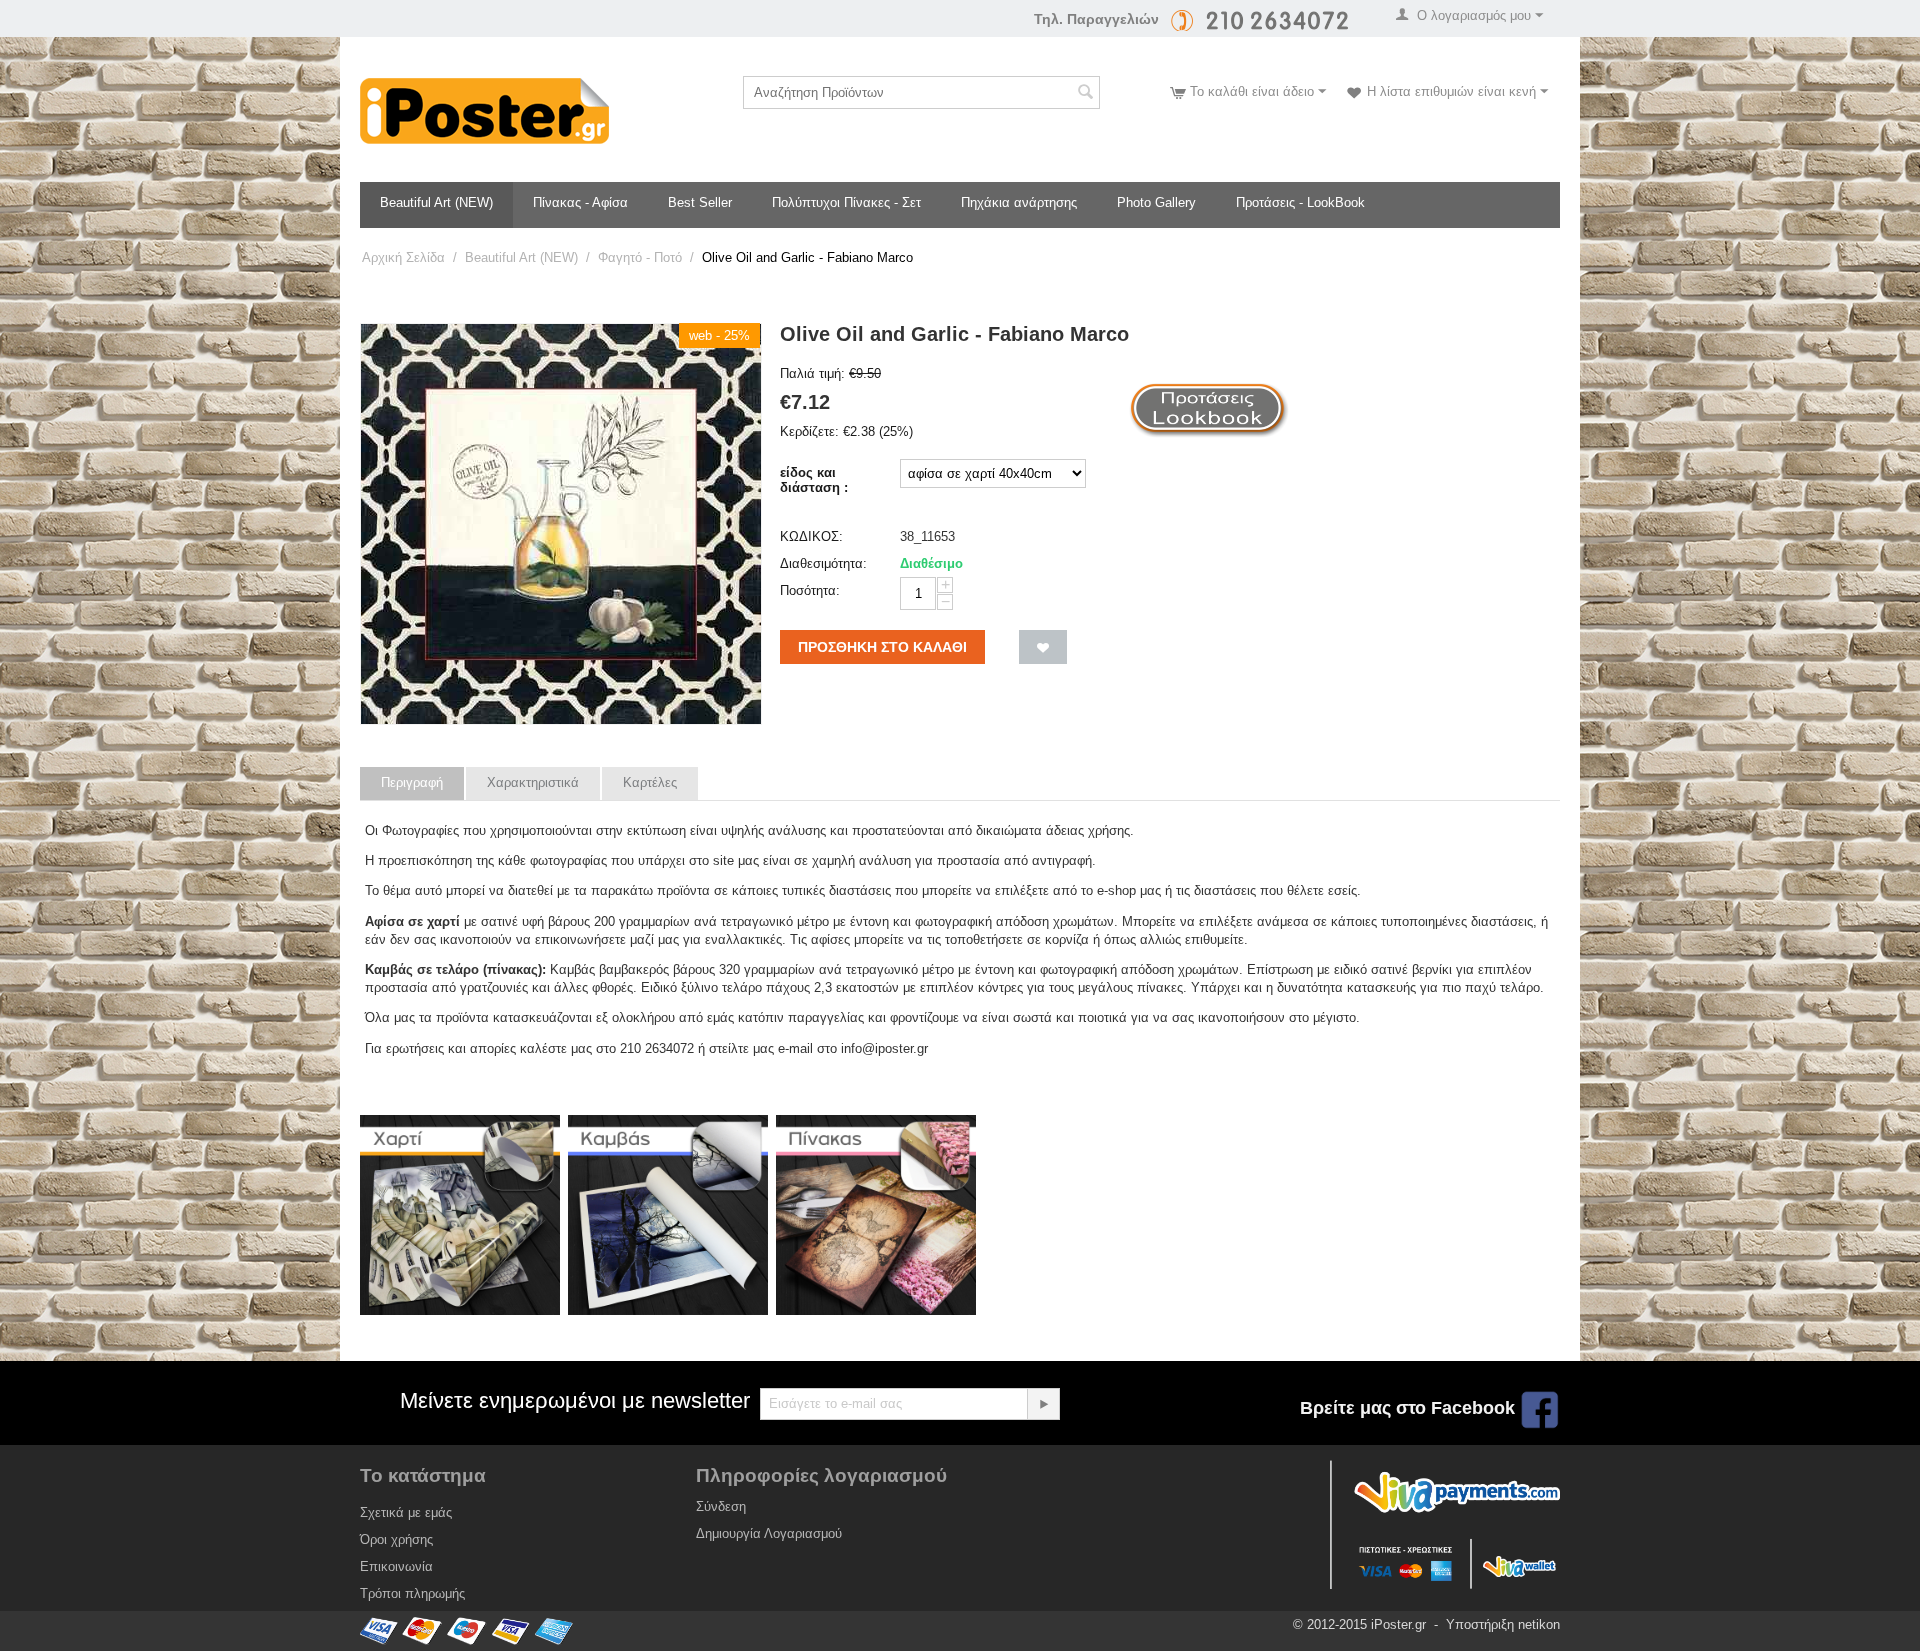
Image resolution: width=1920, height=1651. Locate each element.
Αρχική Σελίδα (403, 257)
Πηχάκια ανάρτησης (1019, 202)
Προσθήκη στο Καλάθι (882, 647)
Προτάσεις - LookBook (1300, 202)
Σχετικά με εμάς (406, 1512)
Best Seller (700, 202)
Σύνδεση (721, 1506)
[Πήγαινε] (1043, 1404)
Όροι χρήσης (396, 1539)
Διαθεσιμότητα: (823, 563)
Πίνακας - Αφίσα (580, 202)
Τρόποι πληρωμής (412, 1593)
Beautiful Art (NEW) (436, 202)
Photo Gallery (1156, 202)
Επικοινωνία (396, 1566)
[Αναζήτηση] (1085, 94)
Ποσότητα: (810, 590)
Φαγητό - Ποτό (640, 257)
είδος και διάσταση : (814, 480)
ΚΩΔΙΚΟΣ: (811, 536)
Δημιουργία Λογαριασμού (769, 1533)
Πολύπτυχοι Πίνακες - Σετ (846, 202)
